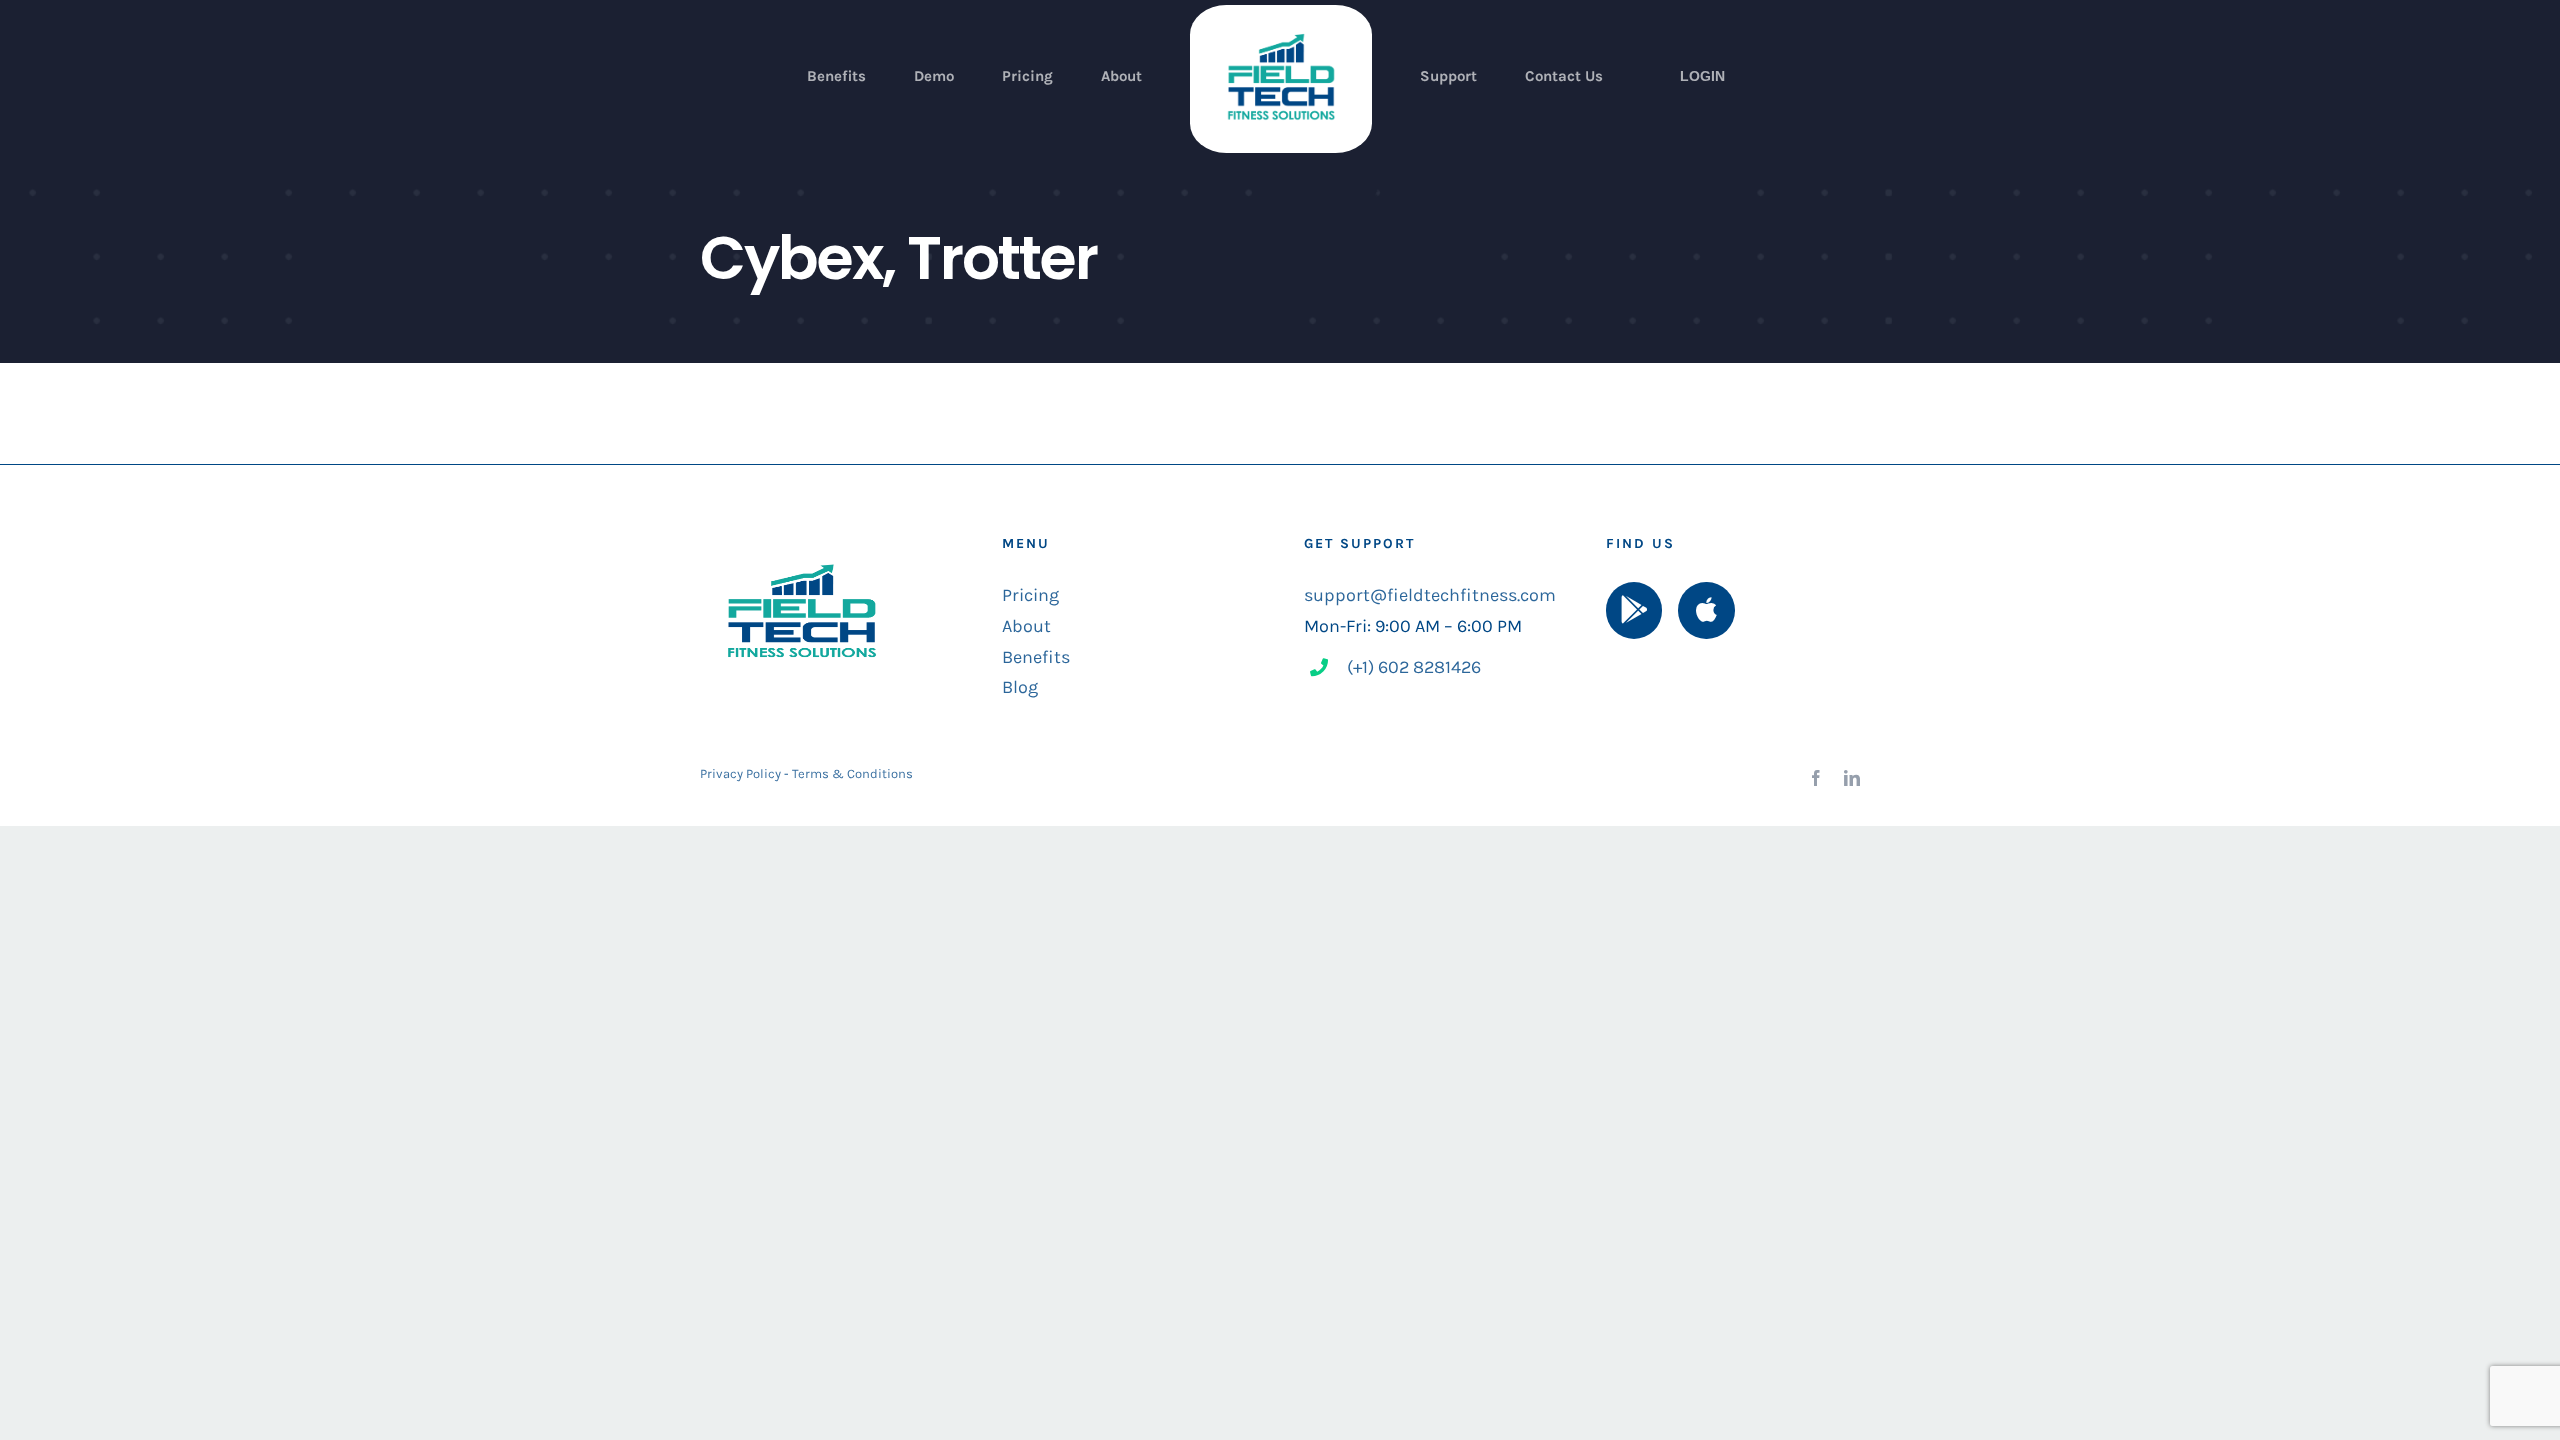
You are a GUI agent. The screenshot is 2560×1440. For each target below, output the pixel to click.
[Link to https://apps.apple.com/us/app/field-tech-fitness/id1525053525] (1706, 610)
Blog (1020, 687)
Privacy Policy (740, 773)
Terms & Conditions (852, 773)
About (1026, 626)
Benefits (1036, 657)
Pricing (1030, 595)
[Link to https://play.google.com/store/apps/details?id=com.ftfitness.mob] (1634, 610)
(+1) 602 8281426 (1414, 667)
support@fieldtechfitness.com (1430, 595)
